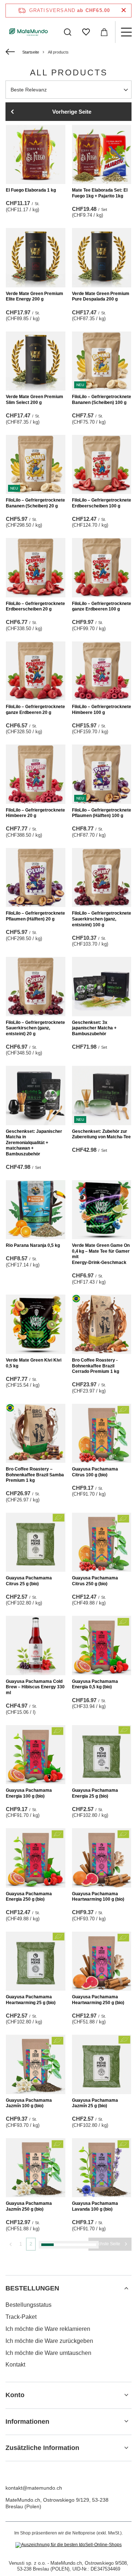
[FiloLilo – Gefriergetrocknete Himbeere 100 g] (102, 671)
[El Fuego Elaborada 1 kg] (36, 155)
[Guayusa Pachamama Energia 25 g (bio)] (102, 1755)
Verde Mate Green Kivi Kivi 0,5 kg (34, 1363)
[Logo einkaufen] (29, 32)
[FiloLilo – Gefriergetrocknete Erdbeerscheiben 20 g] (36, 568)
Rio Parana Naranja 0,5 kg (33, 1245)
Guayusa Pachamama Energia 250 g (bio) (29, 1897)
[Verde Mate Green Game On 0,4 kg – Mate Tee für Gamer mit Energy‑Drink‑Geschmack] (102, 1210)
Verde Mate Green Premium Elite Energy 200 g (35, 297)
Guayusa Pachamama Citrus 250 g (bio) (95, 1581)
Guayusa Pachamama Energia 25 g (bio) (95, 1793)
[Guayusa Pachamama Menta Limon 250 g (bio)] (36, 2478)
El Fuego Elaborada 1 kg (31, 190)
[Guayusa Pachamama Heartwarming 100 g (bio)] (102, 1858)
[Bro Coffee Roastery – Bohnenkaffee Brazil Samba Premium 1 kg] (36, 1434)
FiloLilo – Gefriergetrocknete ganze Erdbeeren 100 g (102, 606)
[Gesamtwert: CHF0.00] (104, 32)
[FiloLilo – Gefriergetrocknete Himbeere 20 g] (36, 774)
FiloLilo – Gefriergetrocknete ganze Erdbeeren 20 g (35, 710)
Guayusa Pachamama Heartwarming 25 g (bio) (31, 2000)
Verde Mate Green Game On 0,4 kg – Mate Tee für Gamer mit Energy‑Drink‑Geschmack (101, 1254)
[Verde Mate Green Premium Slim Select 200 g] (36, 361)
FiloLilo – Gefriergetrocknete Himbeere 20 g (35, 813)
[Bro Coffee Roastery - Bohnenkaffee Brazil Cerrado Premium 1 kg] (102, 1324)
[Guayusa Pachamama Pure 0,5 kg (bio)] (102, 2478)
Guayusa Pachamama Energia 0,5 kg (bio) (95, 1684)
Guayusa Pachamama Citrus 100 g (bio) (95, 1472)
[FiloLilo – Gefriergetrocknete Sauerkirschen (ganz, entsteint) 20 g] (36, 987)
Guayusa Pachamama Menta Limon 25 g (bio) (95, 2413)
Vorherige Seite (72, 112)
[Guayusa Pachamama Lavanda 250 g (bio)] (102, 2271)
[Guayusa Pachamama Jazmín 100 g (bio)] (36, 2064)
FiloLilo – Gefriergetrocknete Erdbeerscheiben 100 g (102, 503)
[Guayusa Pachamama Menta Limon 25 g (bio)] (102, 2374)
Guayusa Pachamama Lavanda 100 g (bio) (95, 2206)
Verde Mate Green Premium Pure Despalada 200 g (101, 297)
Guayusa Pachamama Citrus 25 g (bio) (29, 1581)
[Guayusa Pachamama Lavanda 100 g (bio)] (102, 2168)
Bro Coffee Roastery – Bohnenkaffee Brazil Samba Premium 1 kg (35, 1475)
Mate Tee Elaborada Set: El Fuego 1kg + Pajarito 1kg (100, 193)
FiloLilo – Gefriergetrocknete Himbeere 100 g (102, 710)
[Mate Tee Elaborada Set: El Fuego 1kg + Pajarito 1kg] (102, 155)
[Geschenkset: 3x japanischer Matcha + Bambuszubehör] (102, 987)
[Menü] (126, 32)
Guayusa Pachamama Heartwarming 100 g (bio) (98, 1897)
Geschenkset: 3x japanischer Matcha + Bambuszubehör (94, 1028)
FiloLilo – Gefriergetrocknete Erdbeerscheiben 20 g (35, 606)
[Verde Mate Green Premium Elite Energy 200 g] (36, 258)
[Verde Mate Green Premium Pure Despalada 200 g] (102, 258)
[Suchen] (68, 32)
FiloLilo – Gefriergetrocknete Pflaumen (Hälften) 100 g (102, 813)
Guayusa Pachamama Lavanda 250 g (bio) (95, 2310)
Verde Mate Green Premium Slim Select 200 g (35, 400)
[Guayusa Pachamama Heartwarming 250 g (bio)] (102, 1961)
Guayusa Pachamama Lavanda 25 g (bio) (29, 2310)
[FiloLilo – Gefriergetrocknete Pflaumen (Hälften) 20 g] (36, 878)
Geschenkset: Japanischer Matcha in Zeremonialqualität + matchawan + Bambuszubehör (34, 1143)
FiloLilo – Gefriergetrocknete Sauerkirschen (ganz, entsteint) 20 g (35, 1028)
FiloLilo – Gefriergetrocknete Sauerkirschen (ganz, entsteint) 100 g (102, 919)
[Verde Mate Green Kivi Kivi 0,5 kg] (36, 1324)
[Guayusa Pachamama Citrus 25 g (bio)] (36, 1542)
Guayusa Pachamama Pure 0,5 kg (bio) (100, 2516)
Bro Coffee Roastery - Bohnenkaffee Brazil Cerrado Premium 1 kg (96, 1366)
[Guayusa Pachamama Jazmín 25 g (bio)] (102, 2064)
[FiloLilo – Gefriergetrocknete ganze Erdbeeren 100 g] (102, 568)
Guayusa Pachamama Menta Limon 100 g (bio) (31, 2413)
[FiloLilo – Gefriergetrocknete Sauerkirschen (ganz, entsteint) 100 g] (102, 878)
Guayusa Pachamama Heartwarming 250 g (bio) (98, 2000)
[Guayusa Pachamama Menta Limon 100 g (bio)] (36, 2374)
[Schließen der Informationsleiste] (124, 10)
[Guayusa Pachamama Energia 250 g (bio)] (36, 1858)
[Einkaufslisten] (86, 32)
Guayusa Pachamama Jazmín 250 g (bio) (29, 2206)
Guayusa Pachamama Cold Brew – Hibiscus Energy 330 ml (35, 1687)
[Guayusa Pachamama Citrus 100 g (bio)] (102, 1434)
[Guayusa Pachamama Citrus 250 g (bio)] (102, 1542)
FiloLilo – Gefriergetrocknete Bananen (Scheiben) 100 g (102, 400)
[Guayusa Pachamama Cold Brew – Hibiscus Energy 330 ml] (36, 1646)
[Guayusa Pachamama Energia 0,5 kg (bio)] (102, 1646)
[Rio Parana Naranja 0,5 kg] (36, 1210)
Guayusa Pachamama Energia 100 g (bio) (29, 1793)
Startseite (31, 52)
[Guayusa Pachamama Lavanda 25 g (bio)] (36, 2271)
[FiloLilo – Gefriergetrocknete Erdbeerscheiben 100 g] (102, 465)
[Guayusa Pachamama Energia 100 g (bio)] (36, 1755)
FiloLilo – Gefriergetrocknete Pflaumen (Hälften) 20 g (35, 916)
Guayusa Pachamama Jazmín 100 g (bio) (29, 2103)
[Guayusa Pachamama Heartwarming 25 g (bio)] (36, 1961)
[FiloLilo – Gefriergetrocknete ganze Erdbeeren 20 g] (36, 671)
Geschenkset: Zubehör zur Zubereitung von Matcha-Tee (101, 1134)
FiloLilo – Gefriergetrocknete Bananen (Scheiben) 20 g (35, 503)
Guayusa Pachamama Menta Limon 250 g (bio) (31, 2516)
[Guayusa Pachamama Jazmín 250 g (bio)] (36, 2168)
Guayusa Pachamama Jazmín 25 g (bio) (95, 2103)
